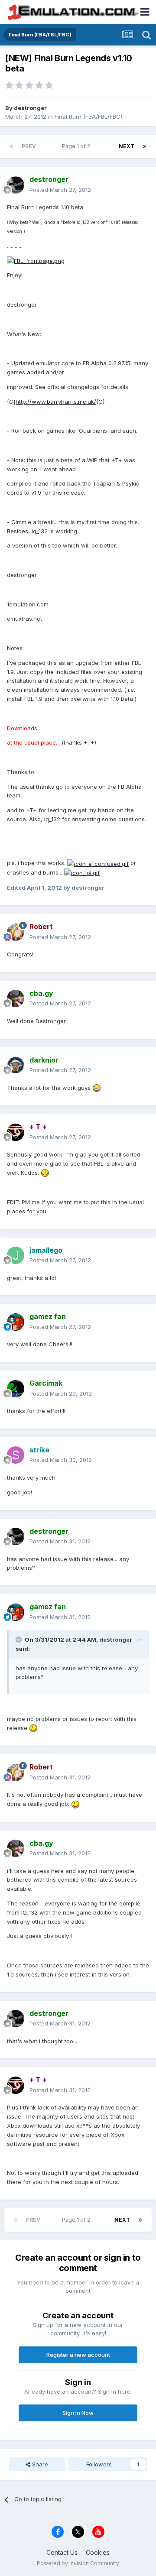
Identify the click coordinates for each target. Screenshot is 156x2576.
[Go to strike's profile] (16, 1455)
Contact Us (62, 2552)
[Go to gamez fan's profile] (16, 1322)
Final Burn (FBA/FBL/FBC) (88, 117)
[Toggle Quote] (19, 1640)
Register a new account (78, 2355)
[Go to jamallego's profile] (16, 1255)
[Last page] (145, 146)
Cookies (98, 2552)
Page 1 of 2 (77, 146)
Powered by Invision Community (78, 2563)
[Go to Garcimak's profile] (16, 1389)
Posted (60, 190)
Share (39, 2464)
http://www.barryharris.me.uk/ (56, 402)
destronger (30, 108)
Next (127, 146)
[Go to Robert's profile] (16, 932)
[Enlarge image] (36, 260)
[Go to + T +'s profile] (16, 1132)
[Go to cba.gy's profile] (16, 998)
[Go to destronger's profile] (16, 185)
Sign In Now (78, 2413)
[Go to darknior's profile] (16, 1065)
